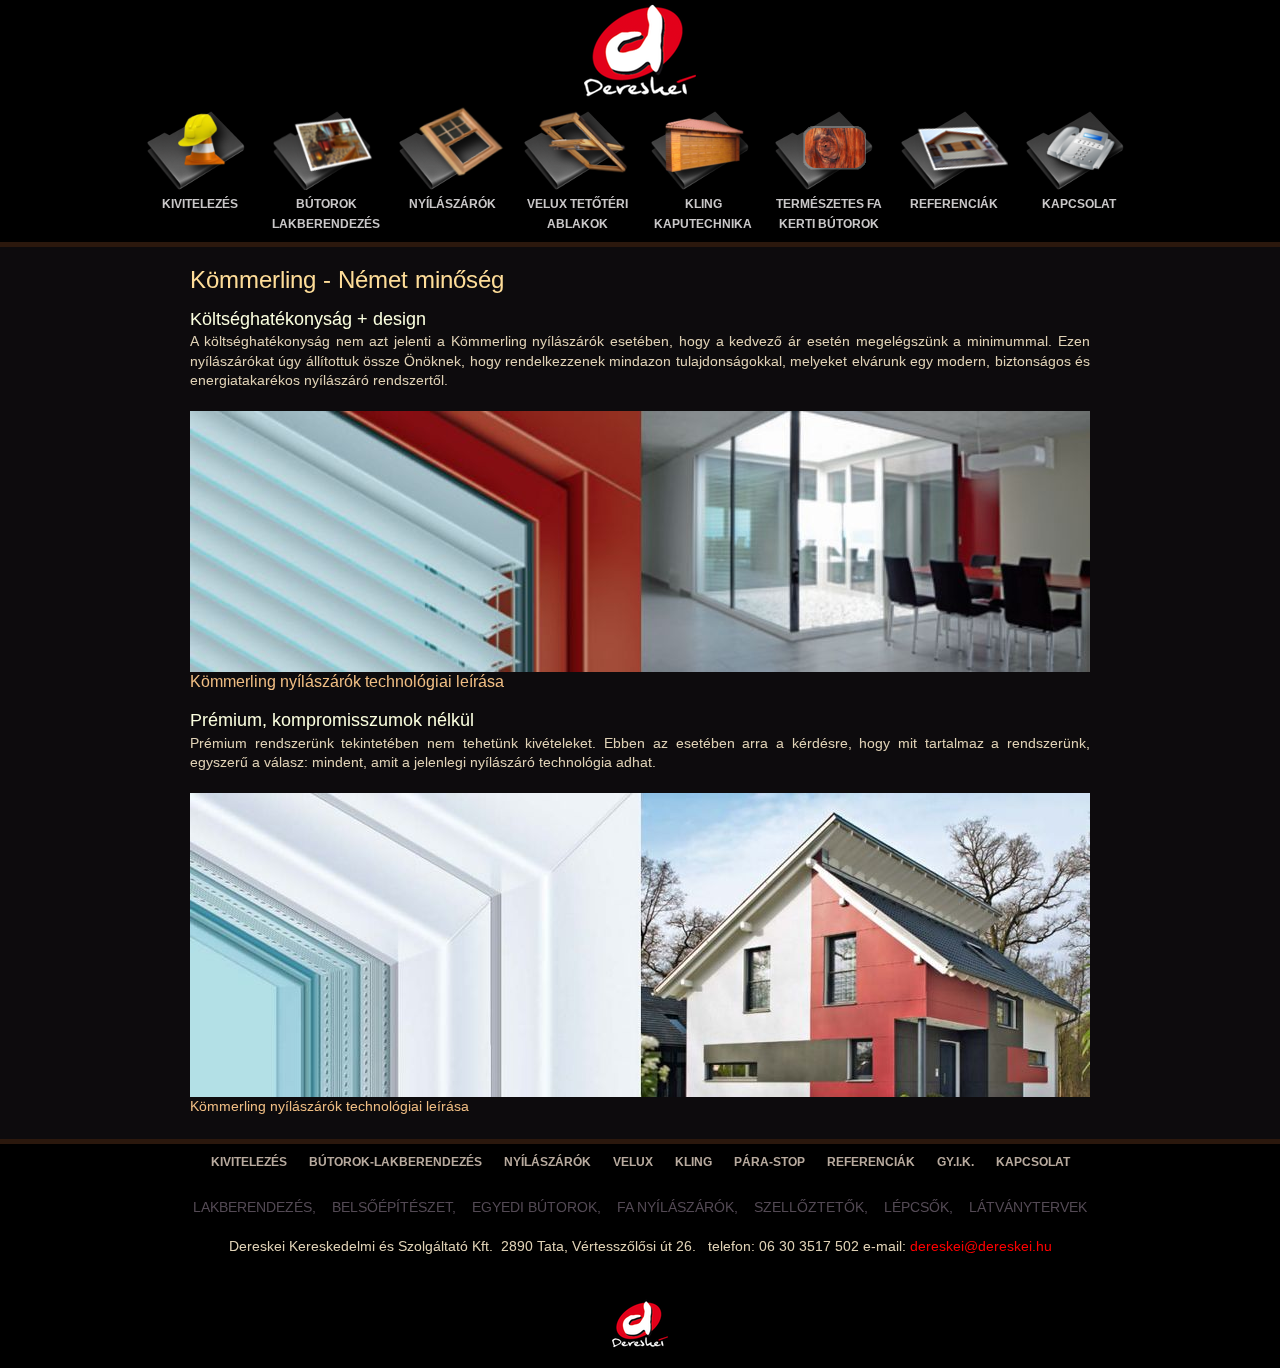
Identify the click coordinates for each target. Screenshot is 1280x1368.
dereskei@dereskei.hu (981, 1246)
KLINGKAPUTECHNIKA (703, 214)
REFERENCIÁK (954, 204)
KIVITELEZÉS (200, 204)
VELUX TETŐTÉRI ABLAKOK (577, 214)
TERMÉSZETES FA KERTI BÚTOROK (829, 214)
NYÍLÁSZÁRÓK (452, 204)
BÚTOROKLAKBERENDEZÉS (326, 214)
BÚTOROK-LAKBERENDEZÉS (395, 1162)
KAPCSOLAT (1079, 204)
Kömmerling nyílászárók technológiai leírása (347, 681)
